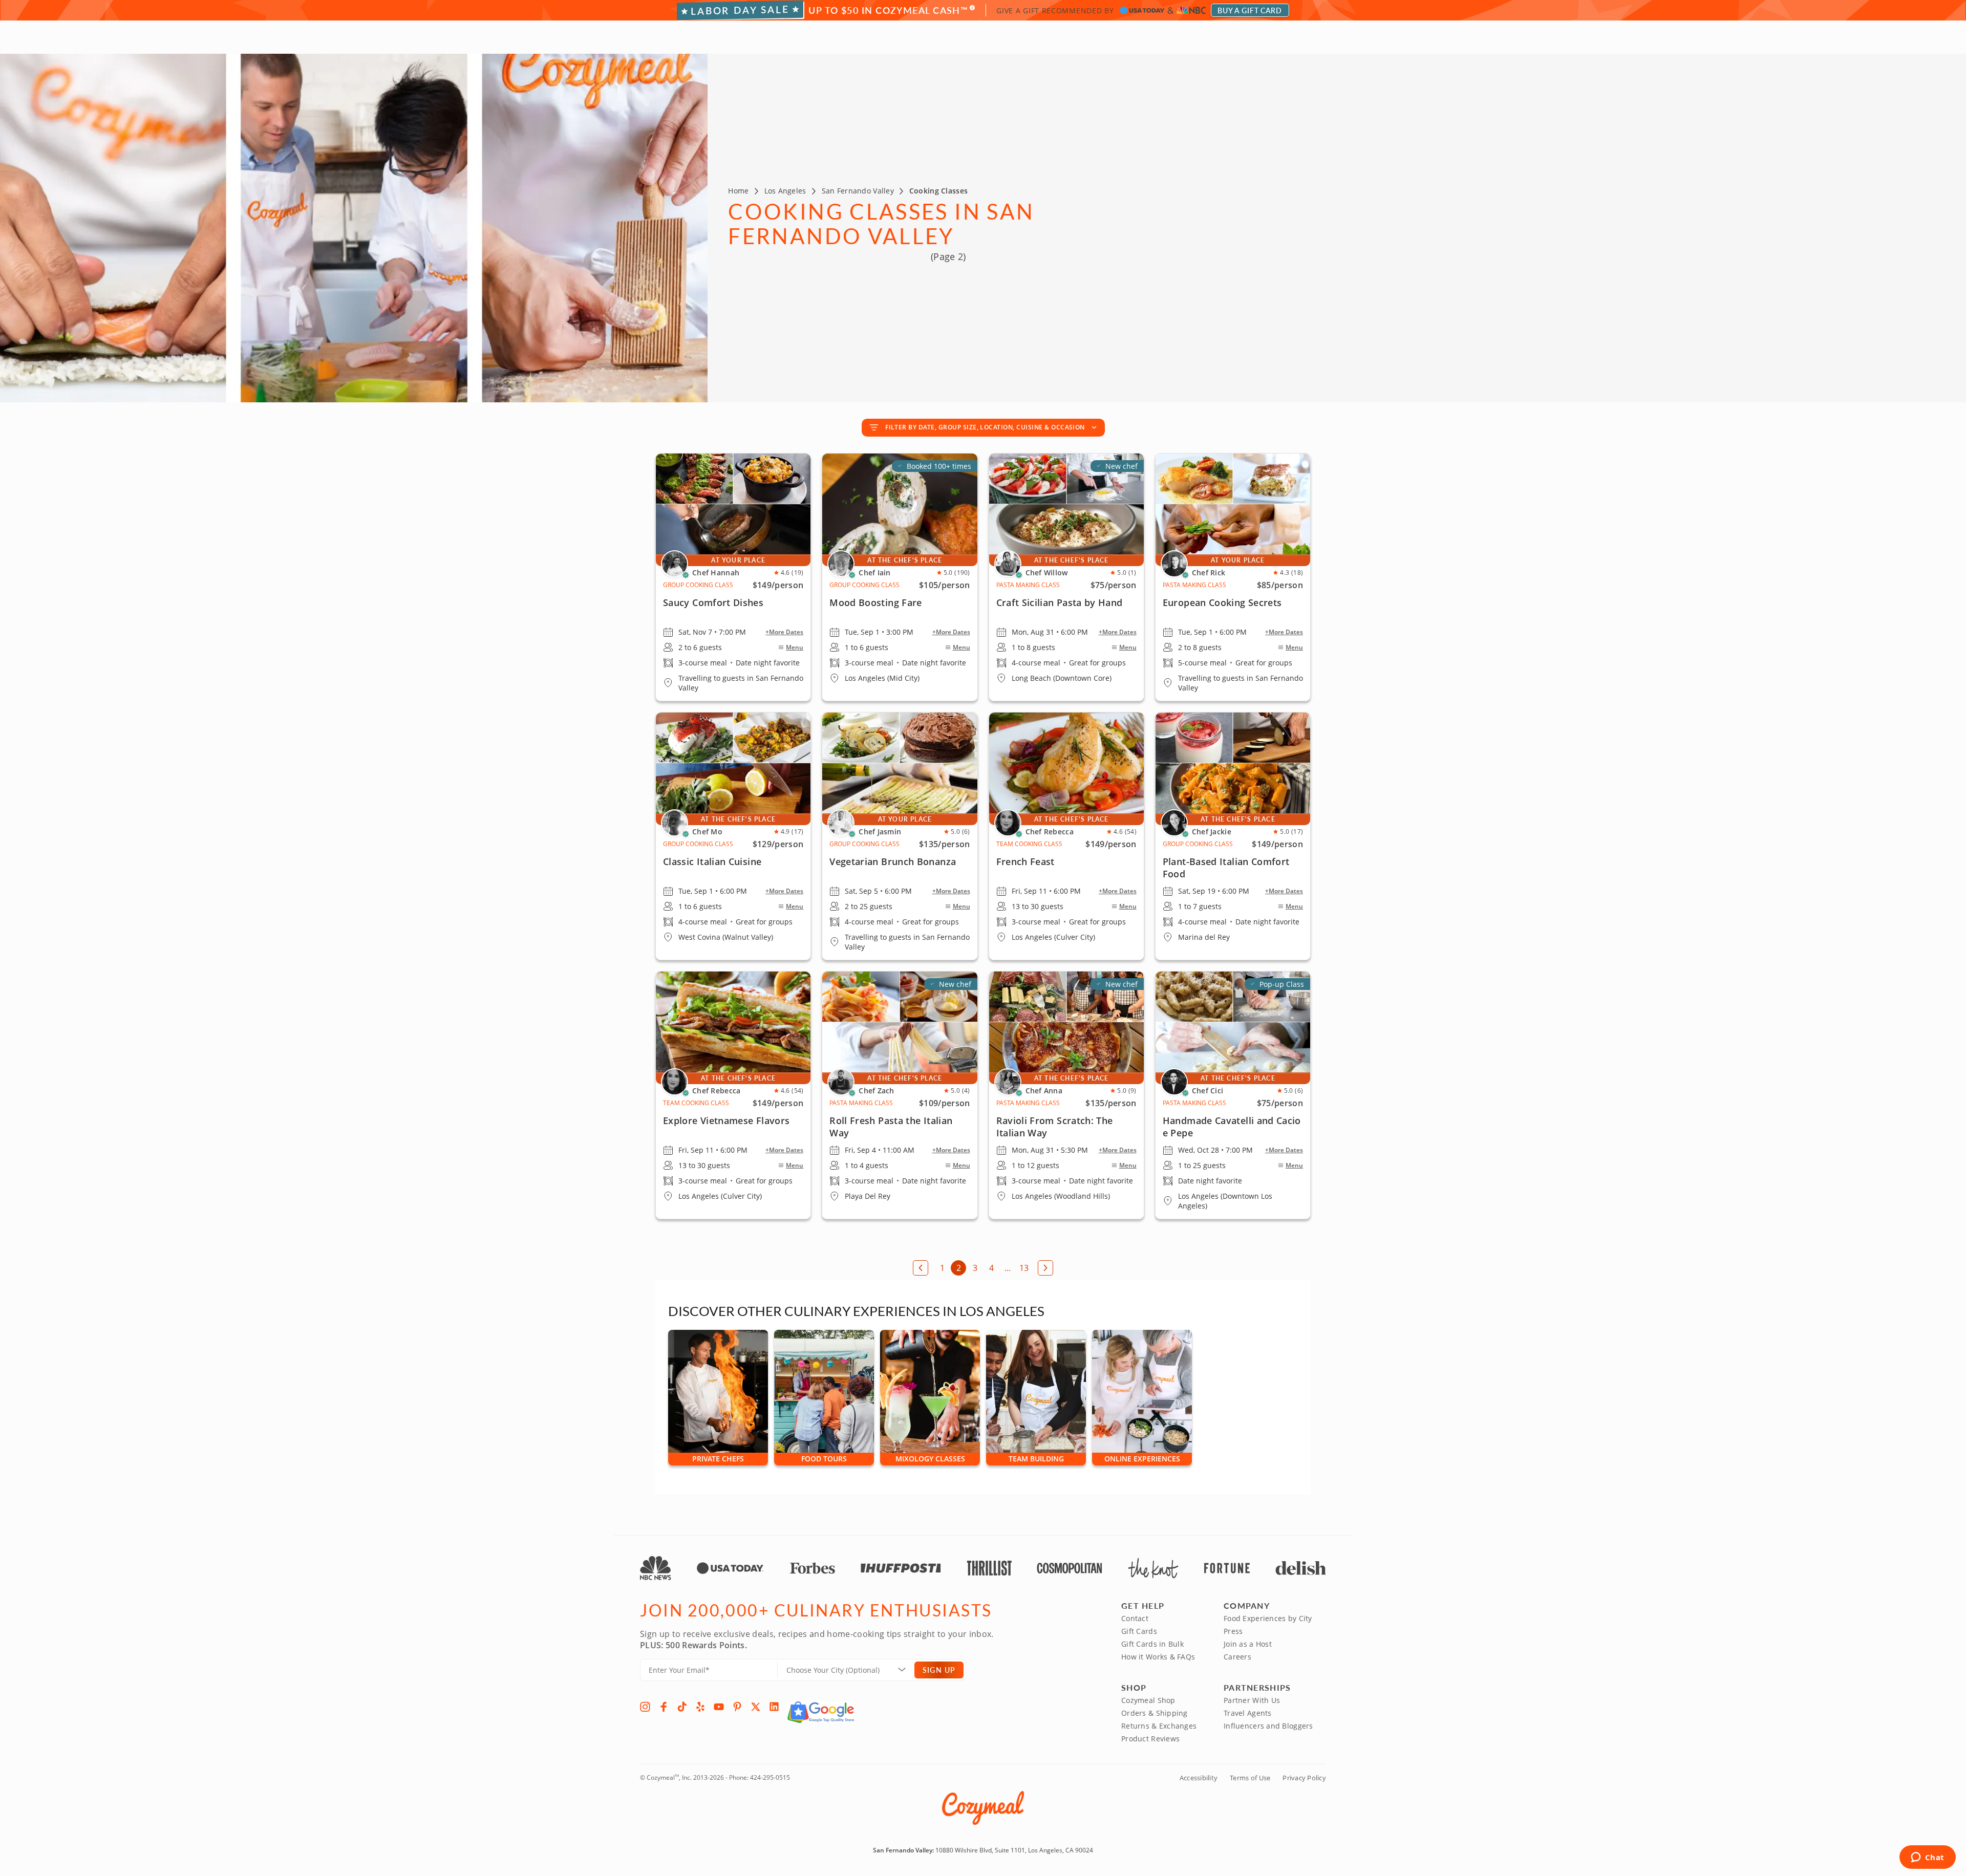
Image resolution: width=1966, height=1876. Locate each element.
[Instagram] (645, 1707)
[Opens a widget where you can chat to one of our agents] (1927, 1858)
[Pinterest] (737, 1707)
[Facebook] (664, 1707)
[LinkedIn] (774, 1707)
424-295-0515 (770, 1777)
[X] (756, 1707)
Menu (795, 648)
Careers (1237, 1657)
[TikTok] (682, 1707)
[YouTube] (719, 1707)
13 (1024, 1268)
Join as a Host (1248, 1644)
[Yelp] (700, 1707)
